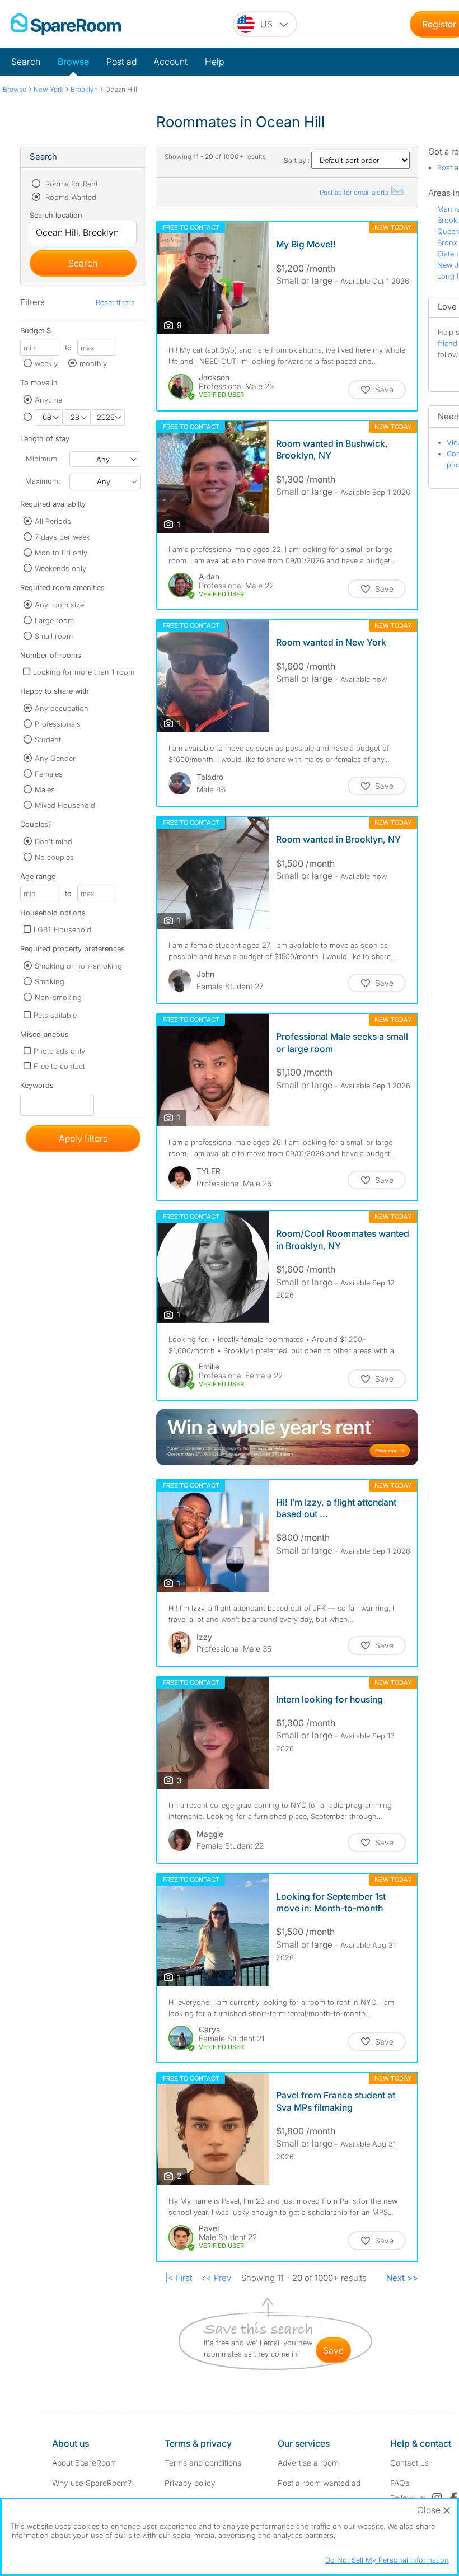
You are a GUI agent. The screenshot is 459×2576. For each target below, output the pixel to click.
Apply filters (83, 1138)
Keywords (37, 1088)
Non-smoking (58, 997)
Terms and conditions (203, 2463)
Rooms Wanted (70, 197)
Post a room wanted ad (319, 2483)
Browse (73, 62)
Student (48, 740)
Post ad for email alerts (355, 192)
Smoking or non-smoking (78, 966)
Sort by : (298, 160)
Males (45, 789)
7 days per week (62, 537)
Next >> (402, 2278)
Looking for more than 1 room (84, 672)
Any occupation (62, 708)
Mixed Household (65, 805)
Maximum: (43, 481)
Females (49, 774)
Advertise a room (308, 2463)
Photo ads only (59, 1051)
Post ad (121, 62)
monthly (93, 363)
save (333, 2350)
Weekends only (60, 568)
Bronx (447, 242)
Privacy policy (190, 2483)
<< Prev (216, 2278)
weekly (46, 363)
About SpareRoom (85, 2463)
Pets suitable (55, 1015)
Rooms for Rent (71, 184)
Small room (54, 636)
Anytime (48, 400)
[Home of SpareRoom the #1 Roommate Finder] (66, 24)
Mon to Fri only (61, 553)
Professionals (58, 724)
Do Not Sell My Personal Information (387, 2560)
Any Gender (55, 758)
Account (170, 62)
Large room (54, 620)
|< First (179, 2278)
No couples (54, 857)
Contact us (409, 2463)
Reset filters (115, 302)
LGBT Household (62, 929)
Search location (56, 215)
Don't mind (53, 841)
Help (214, 62)
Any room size (59, 605)
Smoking (50, 981)
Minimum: (42, 459)
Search (26, 62)
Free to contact (59, 1066)
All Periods (53, 521)
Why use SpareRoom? (92, 2483)
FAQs (400, 2483)
